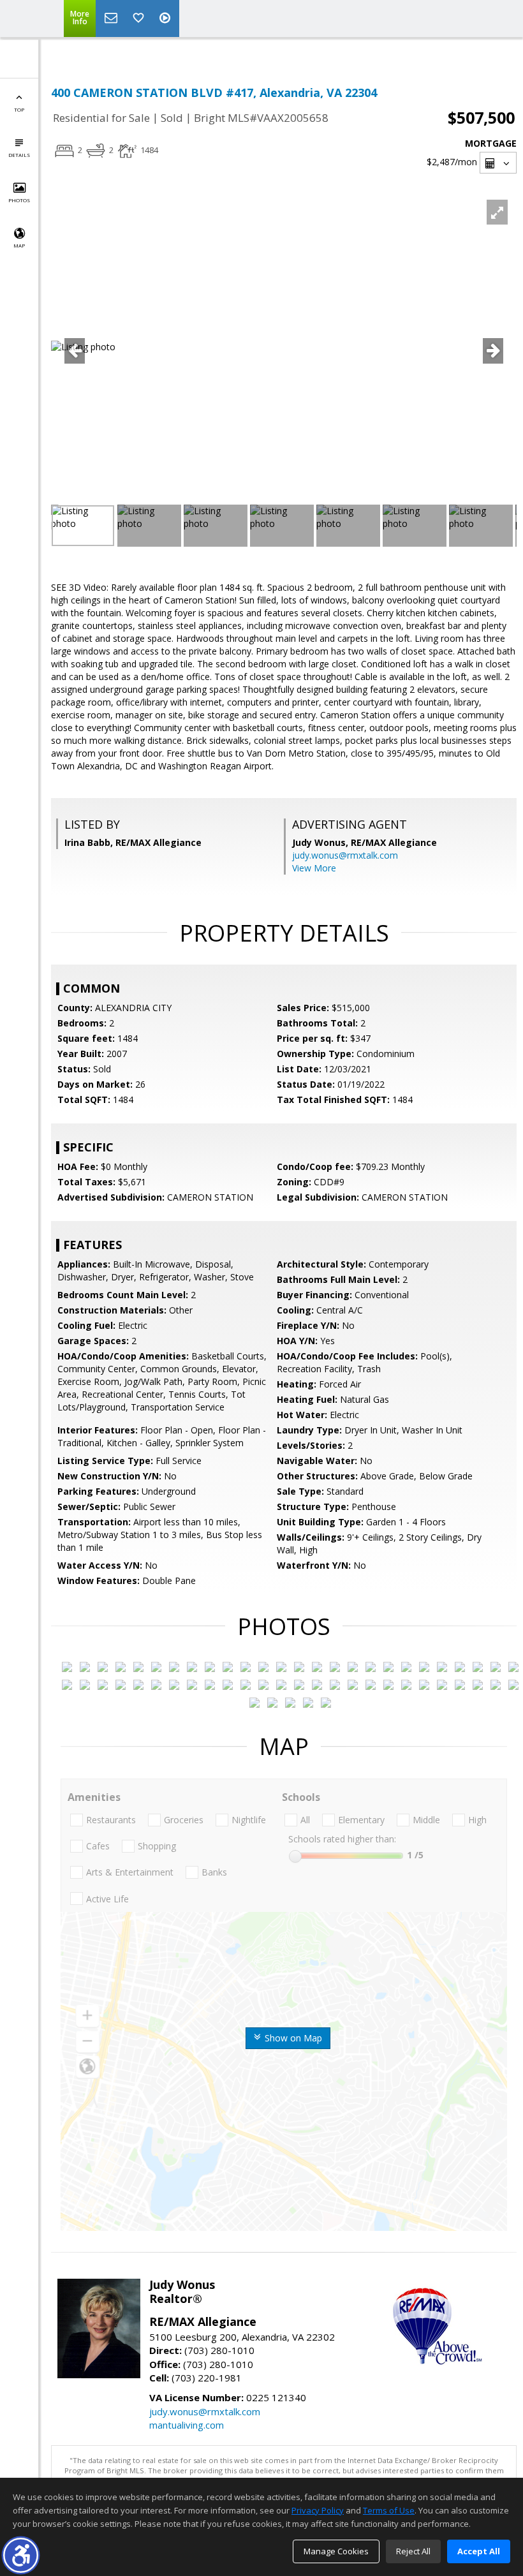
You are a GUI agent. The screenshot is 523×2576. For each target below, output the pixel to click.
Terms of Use (389, 2510)
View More (314, 868)
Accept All (479, 2551)
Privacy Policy (318, 2510)
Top (19, 109)
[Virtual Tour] (166, 19)
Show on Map (292, 2038)
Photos (19, 200)
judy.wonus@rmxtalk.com (345, 855)
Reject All (413, 2551)
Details (19, 155)
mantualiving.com (187, 2425)
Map (19, 245)
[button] (21, 2555)
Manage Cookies (336, 2551)
